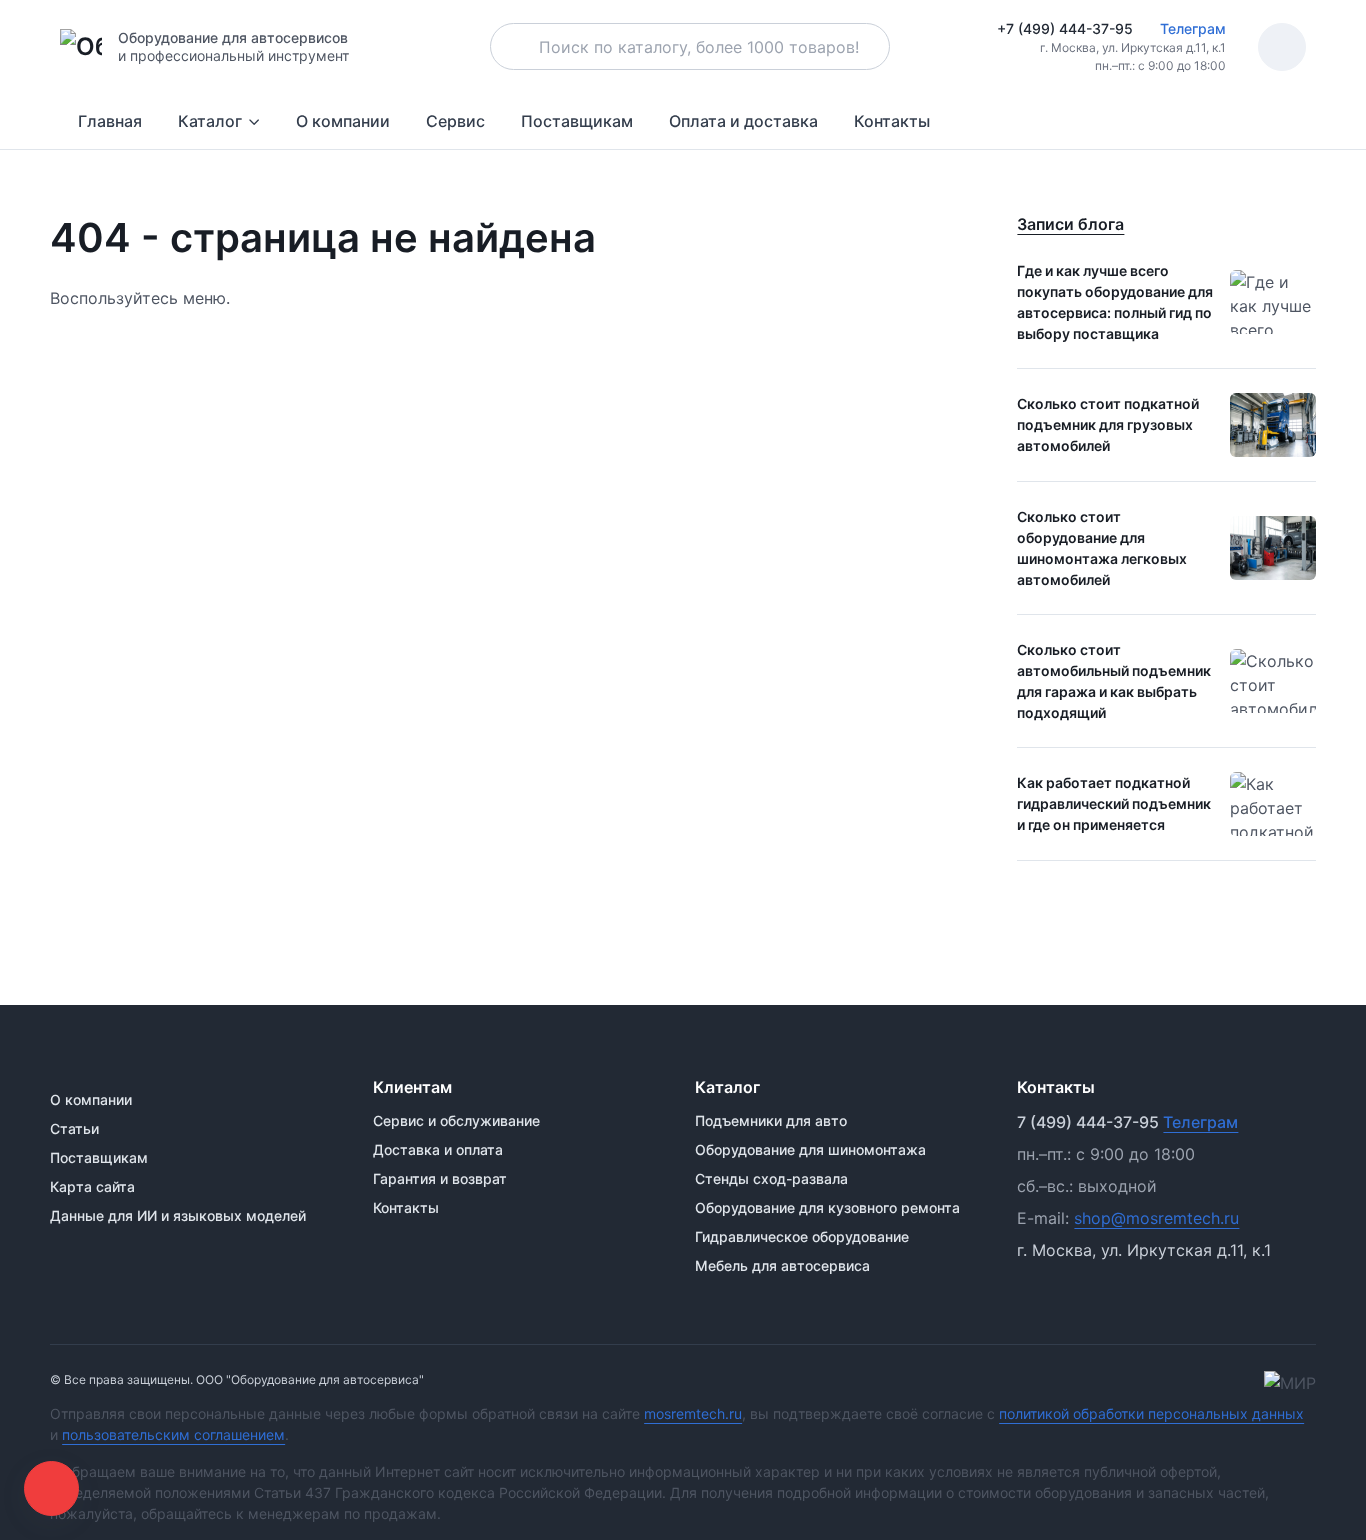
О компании (343, 121)
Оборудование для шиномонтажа (810, 1149)
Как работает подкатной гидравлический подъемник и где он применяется (1114, 803)
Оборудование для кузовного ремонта (827, 1207)
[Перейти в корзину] (1282, 47)
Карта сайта (92, 1186)
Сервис (455, 121)
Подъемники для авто (771, 1120)
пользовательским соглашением (173, 1434)
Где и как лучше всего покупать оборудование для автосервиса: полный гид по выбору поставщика (1115, 302)
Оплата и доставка (743, 121)
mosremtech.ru (693, 1413)
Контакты (892, 121)
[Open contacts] (51, 1488)
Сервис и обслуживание (456, 1120)
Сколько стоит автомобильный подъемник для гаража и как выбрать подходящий (1114, 681)
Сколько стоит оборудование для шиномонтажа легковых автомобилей (1102, 548)
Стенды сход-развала (771, 1178)
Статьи (74, 1128)
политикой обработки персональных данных (1151, 1413)
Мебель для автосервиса (782, 1265)
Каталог (210, 121)
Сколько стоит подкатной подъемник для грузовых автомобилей (1108, 424)
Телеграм (1191, 28)
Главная (110, 121)
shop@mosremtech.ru (1156, 1218)
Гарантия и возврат (440, 1178)
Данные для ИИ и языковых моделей (178, 1215)
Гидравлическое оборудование (802, 1236)
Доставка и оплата (438, 1149)
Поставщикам (577, 121)
